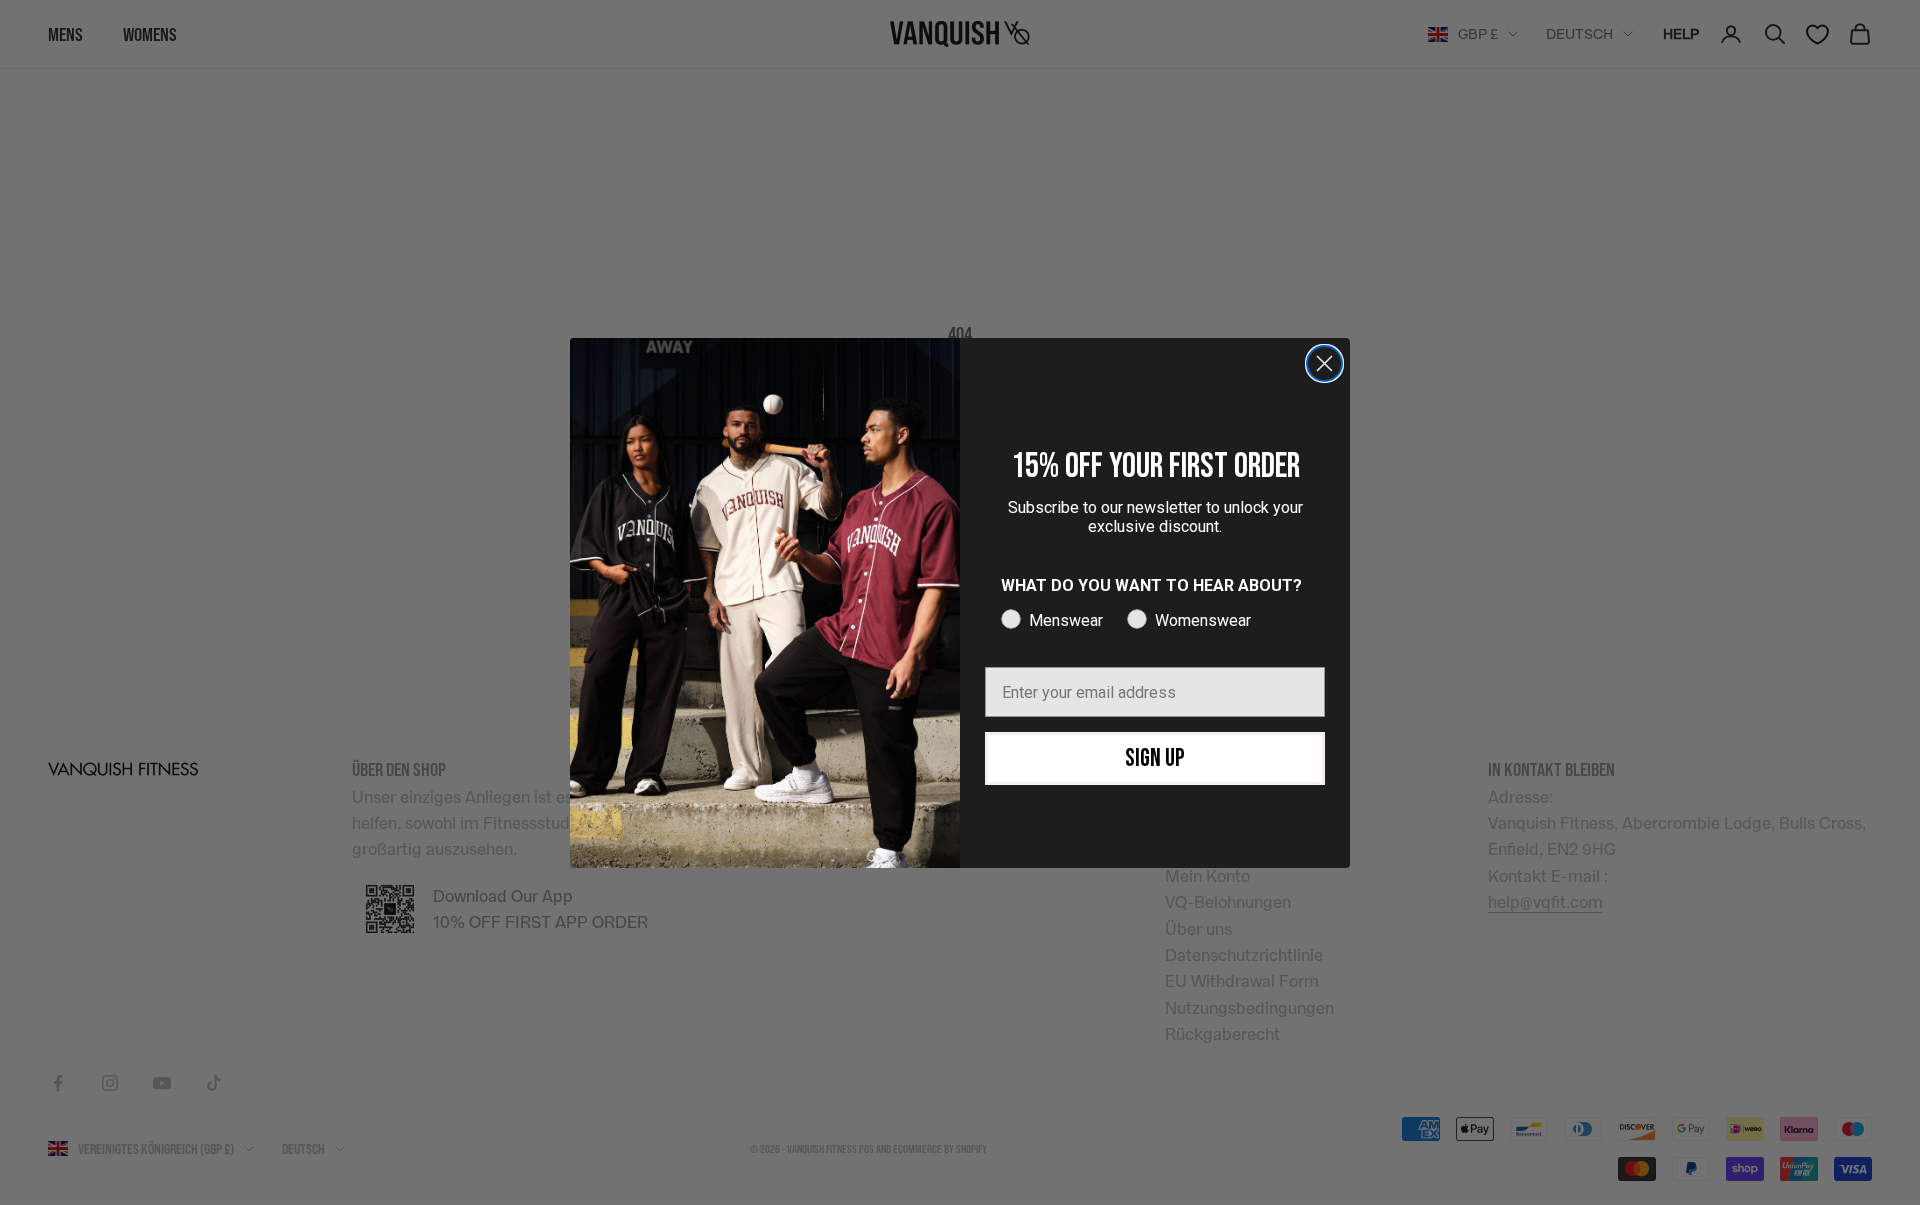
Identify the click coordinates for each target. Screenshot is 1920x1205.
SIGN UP (1155, 758)
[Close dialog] (1324, 363)
